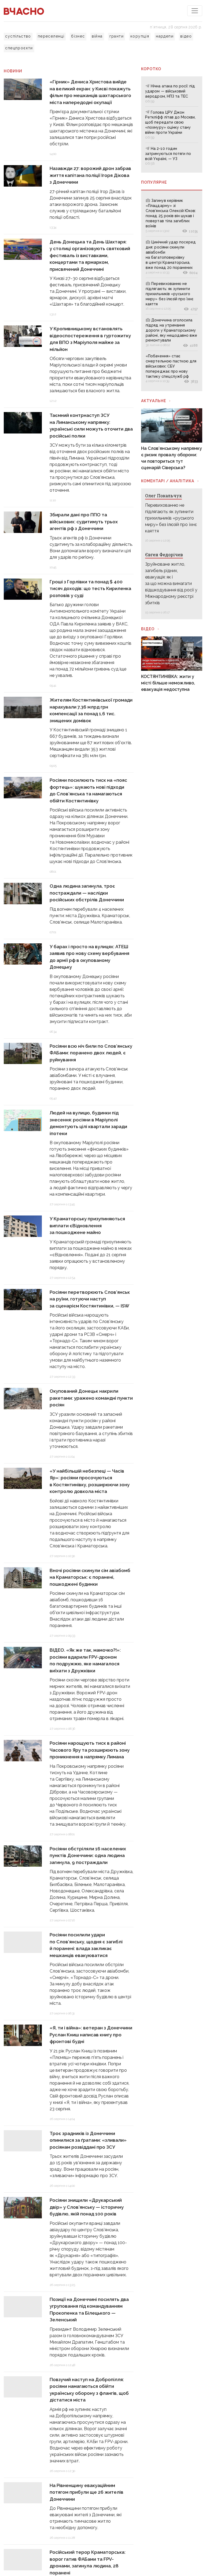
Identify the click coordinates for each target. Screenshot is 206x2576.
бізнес (78, 36)
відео (186, 36)
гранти (117, 36)
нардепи (165, 36)
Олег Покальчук (163, 496)
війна (97, 36)
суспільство (18, 36)
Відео (148, 629)
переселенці (51, 36)
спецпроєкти (19, 48)
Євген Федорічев (164, 555)
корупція (140, 36)
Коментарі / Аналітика (168, 481)
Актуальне (154, 401)
